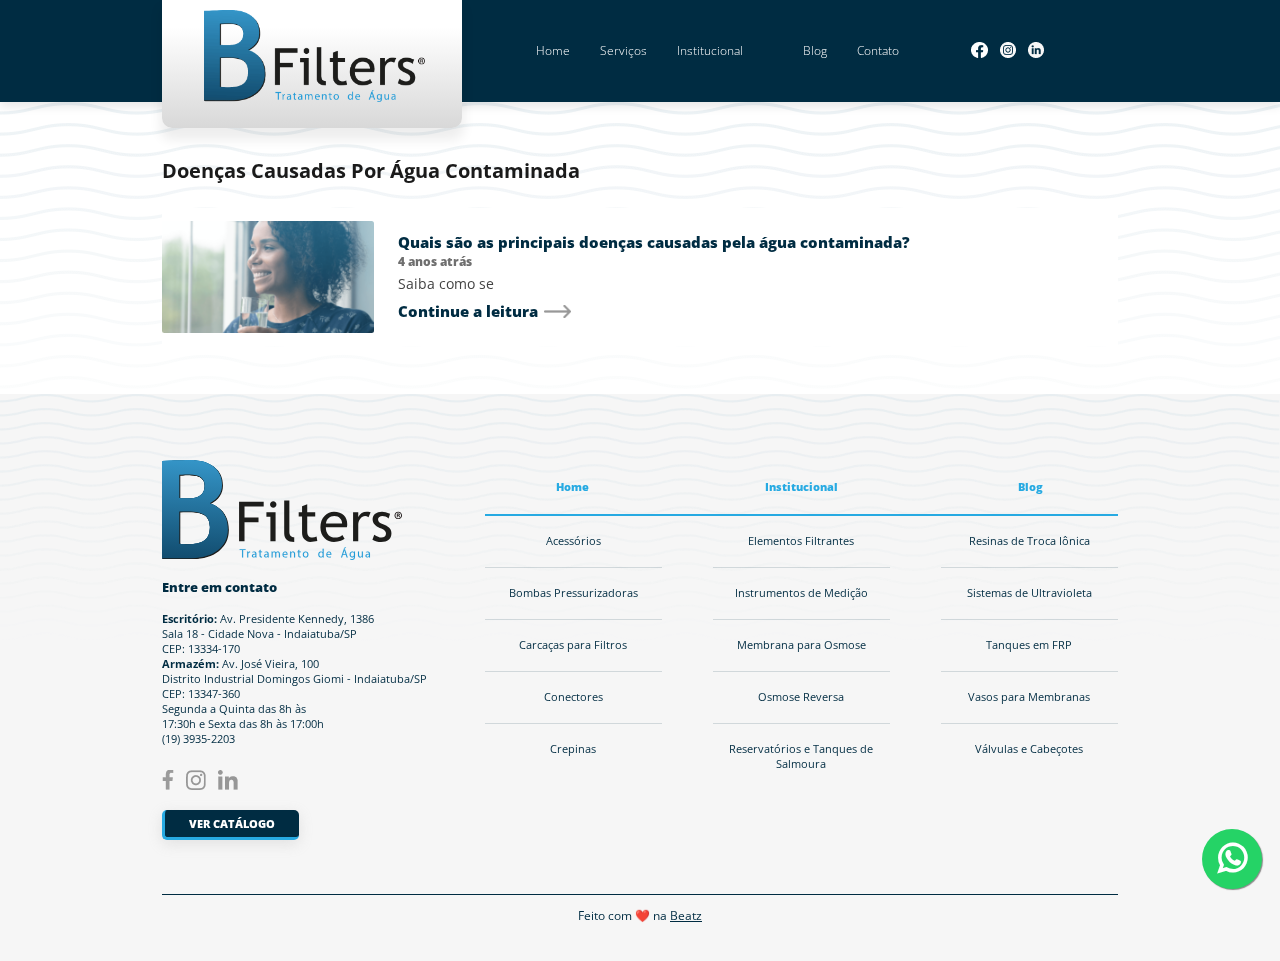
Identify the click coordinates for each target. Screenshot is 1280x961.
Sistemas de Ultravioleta (1029, 593)
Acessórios (573, 541)
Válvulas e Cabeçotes (1029, 749)
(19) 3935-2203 (198, 738)
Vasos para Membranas (1029, 697)
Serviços (623, 50)
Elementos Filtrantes (801, 541)
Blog (815, 50)
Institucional (710, 50)
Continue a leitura (468, 311)
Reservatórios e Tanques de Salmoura (801, 756)
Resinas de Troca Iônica (1029, 541)
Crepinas (573, 749)
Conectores (573, 697)
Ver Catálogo (232, 823)
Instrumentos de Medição (801, 593)
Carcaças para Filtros (573, 645)
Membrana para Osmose (801, 645)
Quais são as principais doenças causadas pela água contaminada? (654, 242)
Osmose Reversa (801, 697)
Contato (878, 50)
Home (553, 50)
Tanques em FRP (1029, 645)
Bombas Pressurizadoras (573, 593)
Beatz (686, 915)
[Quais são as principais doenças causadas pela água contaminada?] (268, 277)
